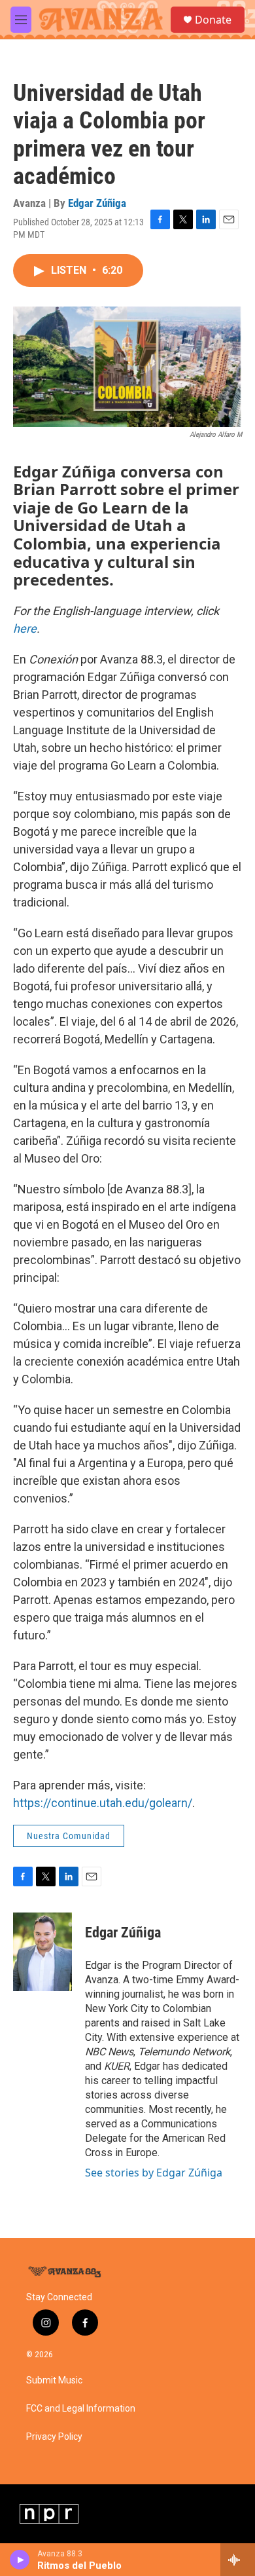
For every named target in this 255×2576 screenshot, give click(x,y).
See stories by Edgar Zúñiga (154, 2173)
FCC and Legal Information (81, 2409)
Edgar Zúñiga (97, 203)
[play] (20, 2560)
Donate (213, 20)
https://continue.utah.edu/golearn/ (103, 1803)
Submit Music (54, 2380)
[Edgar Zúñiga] (42, 1952)
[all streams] (238, 2560)
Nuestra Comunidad (69, 1836)
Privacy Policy (54, 2437)
